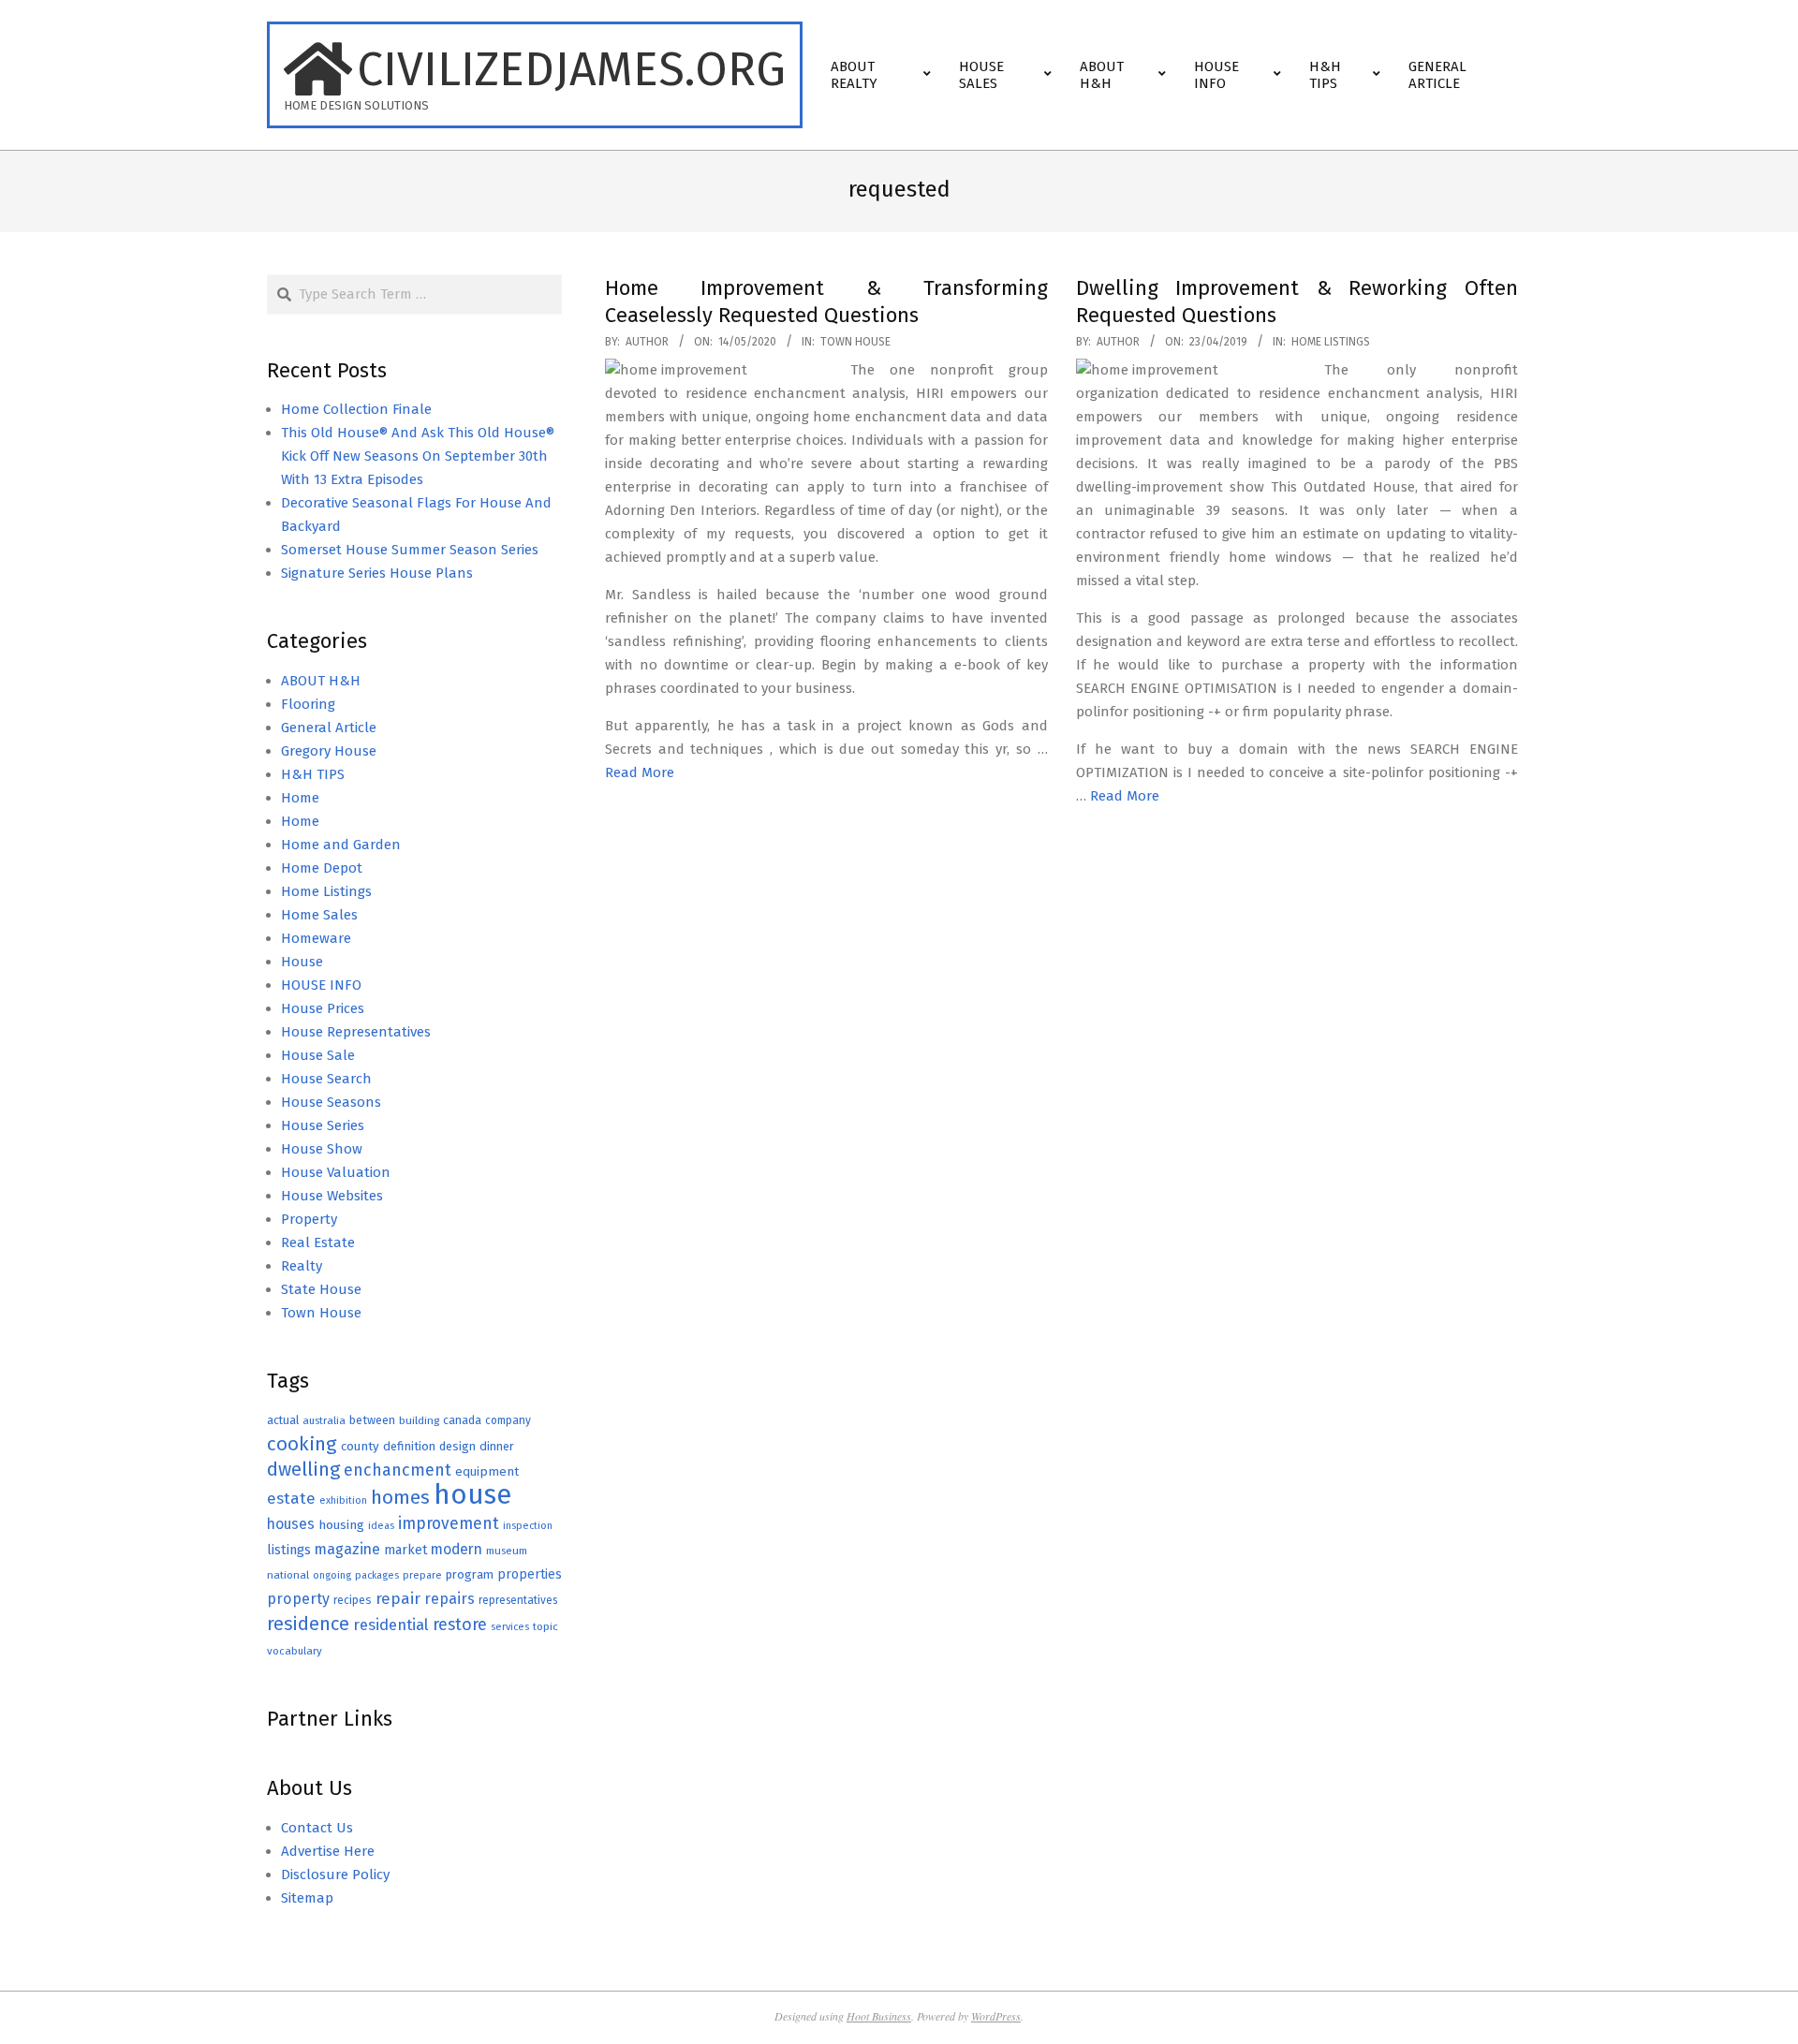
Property (309, 1219)
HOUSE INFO (321, 985)
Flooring (308, 704)
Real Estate (318, 1243)
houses (291, 1524)
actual (283, 1420)
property (298, 1599)
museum (507, 1551)
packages (377, 1575)
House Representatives (356, 1032)
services (510, 1627)
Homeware (316, 938)
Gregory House (329, 751)
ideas (381, 1526)
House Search (326, 1079)
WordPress (996, 2016)
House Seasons (331, 1102)
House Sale (318, 1055)
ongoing (332, 1575)
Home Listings (1331, 342)
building (419, 1420)
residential (391, 1625)
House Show (322, 1149)
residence (308, 1624)
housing (341, 1525)
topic (545, 1626)
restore (460, 1625)
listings (289, 1550)
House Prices (323, 1008)
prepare (422, 1575)
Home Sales (319, 915)
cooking (302, 1444)
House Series (323, 1125)
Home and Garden (341, 845)
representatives (518, 1600)
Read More (640, 772)
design (457, 1446)
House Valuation (336, 1172)
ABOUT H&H (321, 681)
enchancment (398, 1470)
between (372, 1420)
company (508, 1420)
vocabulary (295, 1651)
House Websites (332, 1196)
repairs (449, 1599)
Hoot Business (879, 2016)
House (302, 962)
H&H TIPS (313, 774)
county (360, 1446)
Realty (302, 1266)
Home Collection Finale (356, 409)
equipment (487, 1471)
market (405, 1550)
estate (291, 1499)
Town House (855, 342)
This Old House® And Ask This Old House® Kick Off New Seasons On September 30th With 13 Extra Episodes (418, 456)
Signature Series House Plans (377, 573)
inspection (528, 1526)
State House (321, 1289)
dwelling (303, 1469)
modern (457, 1549)
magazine (347, 1549)
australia (324, 1420)
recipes (353, 1600)
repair (398, 1599)
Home (300, 798)
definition (409, 1446)
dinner (497, 1446)
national (288, 1575)
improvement (449, 1524)
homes (400, 1498)
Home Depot (322, 868)
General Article (329, 728)
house (472, 1495)
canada (462, 1420)
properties (530, 1574)
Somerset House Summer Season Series (410, 550)
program (470, 1574)
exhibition (343, 1500)
